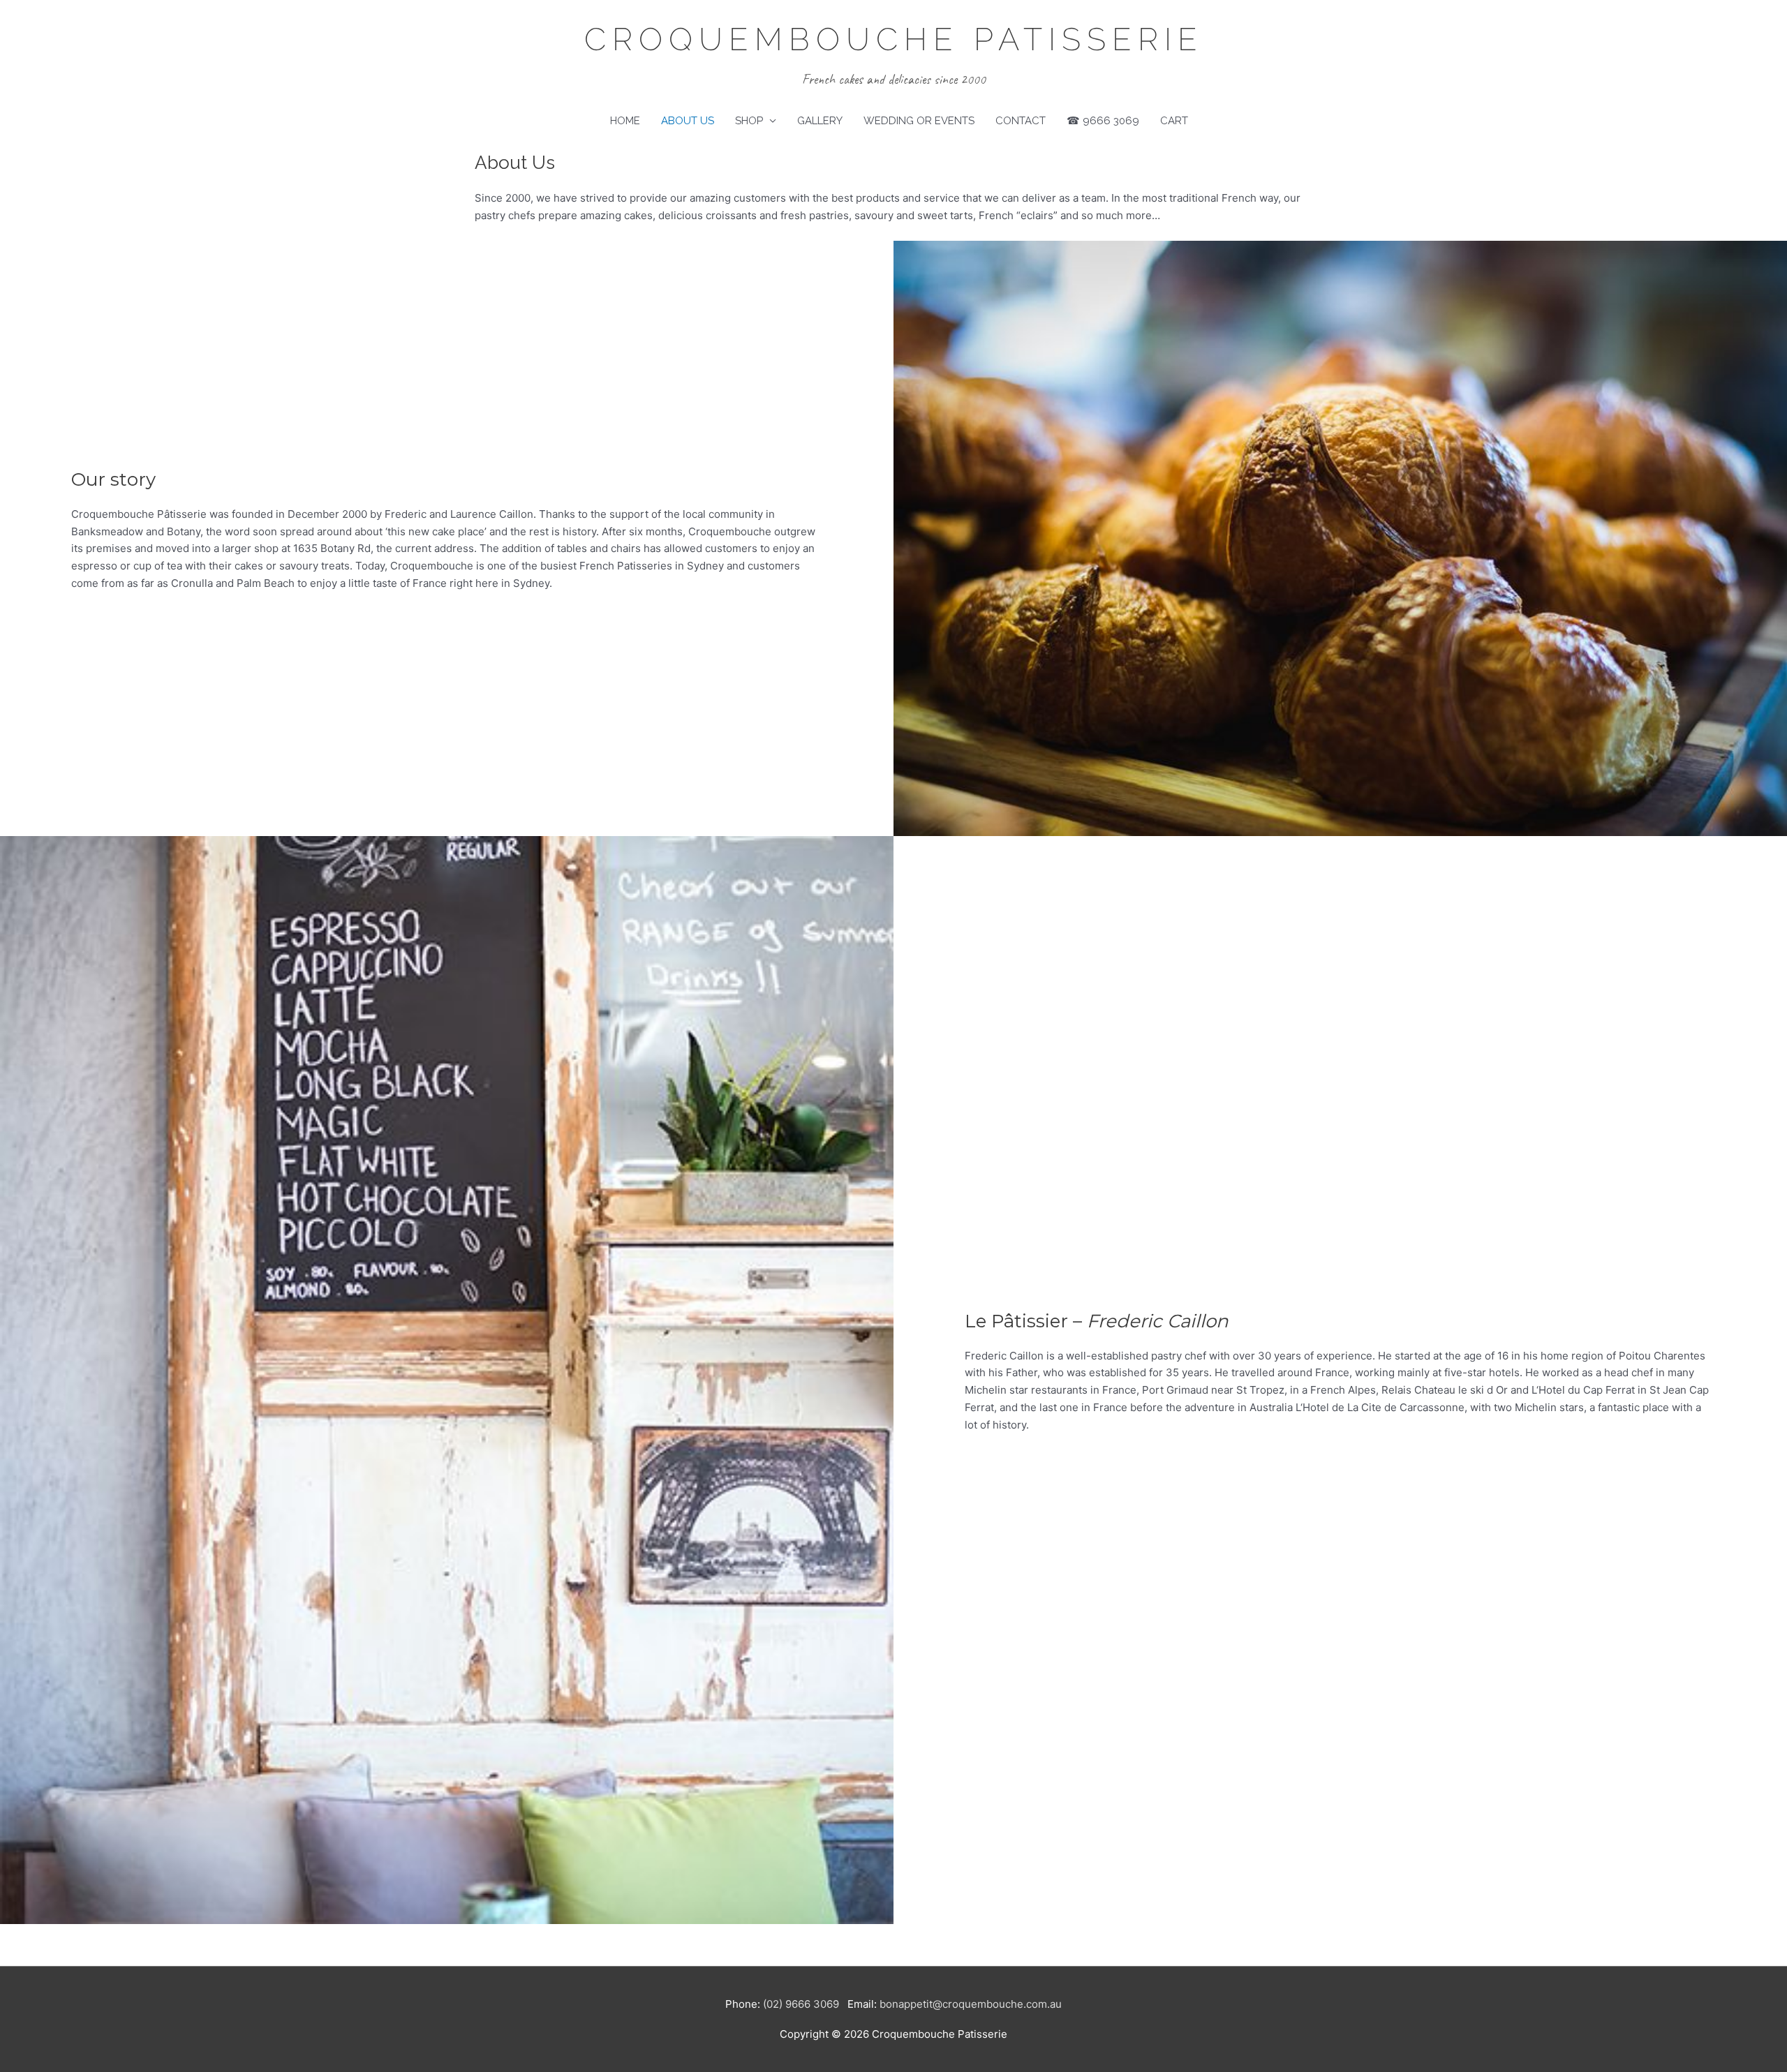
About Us (688, 121)
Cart (1174, 121)
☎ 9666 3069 (1103, 121)
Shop (749, 121)
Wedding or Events (919, 121)
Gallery (820, 121)
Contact (1021, 121)
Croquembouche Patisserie (894, 39)
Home (625, 121)
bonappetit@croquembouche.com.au (971, 2004)
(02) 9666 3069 (801, 2004)
